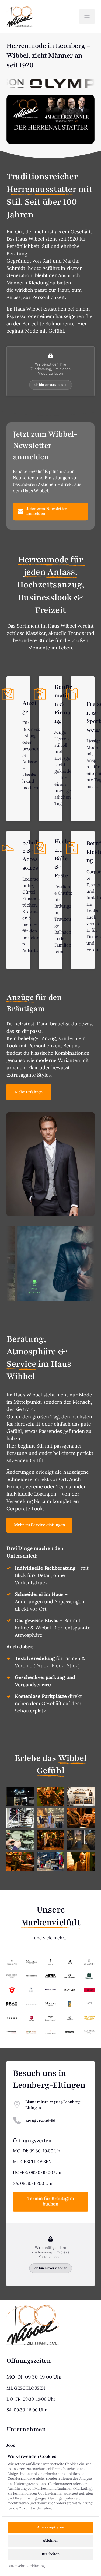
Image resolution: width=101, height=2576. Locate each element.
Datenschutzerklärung (26, 2566)
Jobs (11, 2445)
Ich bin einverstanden (50, 385)
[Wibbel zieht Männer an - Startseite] (20, 17)
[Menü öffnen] (87, 16)
